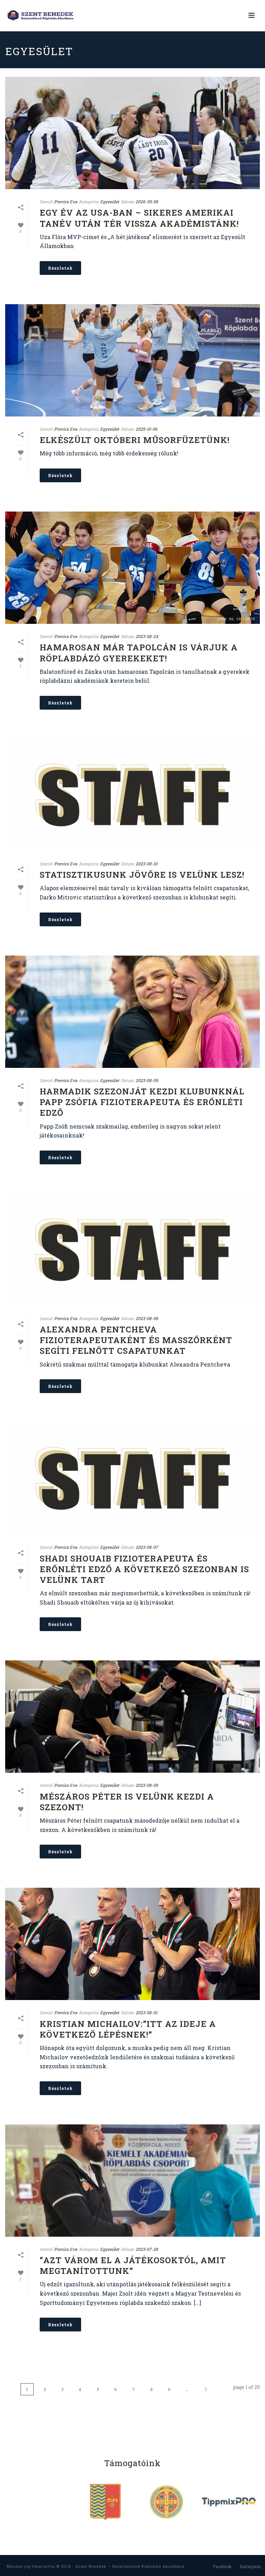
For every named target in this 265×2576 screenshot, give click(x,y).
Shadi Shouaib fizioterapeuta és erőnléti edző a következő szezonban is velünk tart (144, 1569)
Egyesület (110, 202)
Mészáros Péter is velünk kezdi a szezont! (127, 1802)
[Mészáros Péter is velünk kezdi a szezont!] (132, 1717)
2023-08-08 (147, 1318)
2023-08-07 (147, 1547)
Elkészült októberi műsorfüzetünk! (135, 440)
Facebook (222, 2566)
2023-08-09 (147, 1080)
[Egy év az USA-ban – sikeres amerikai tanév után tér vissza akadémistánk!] (132, 133)
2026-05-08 (147, 202)
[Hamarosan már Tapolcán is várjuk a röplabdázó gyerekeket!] (132, 568)
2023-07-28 (147, 2249)
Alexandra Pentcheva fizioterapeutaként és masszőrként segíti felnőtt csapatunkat (136, 1340)
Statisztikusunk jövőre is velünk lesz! (142, 875)
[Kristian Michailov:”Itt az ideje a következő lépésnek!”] (132, 1944)
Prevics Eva (66, 202)
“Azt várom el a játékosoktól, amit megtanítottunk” (133, 2265)
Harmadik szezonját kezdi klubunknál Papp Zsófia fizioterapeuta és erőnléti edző (142, 1102)
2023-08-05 (147, 1785)
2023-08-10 (146, 864)
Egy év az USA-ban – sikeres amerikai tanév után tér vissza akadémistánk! (139, 218)
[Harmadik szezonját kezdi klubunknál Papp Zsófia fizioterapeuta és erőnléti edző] (132, 1012)
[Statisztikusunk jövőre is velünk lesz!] (132, 795)
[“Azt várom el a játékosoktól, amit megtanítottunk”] (132, 2181)
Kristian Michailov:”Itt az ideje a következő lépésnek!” (128, 2029)
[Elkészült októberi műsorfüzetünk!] (132, 360)
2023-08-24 (147, 636)
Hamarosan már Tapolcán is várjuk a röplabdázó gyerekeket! (139, 653)
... (187, 2389)
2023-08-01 (146, 2012)
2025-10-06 (146, 429)
